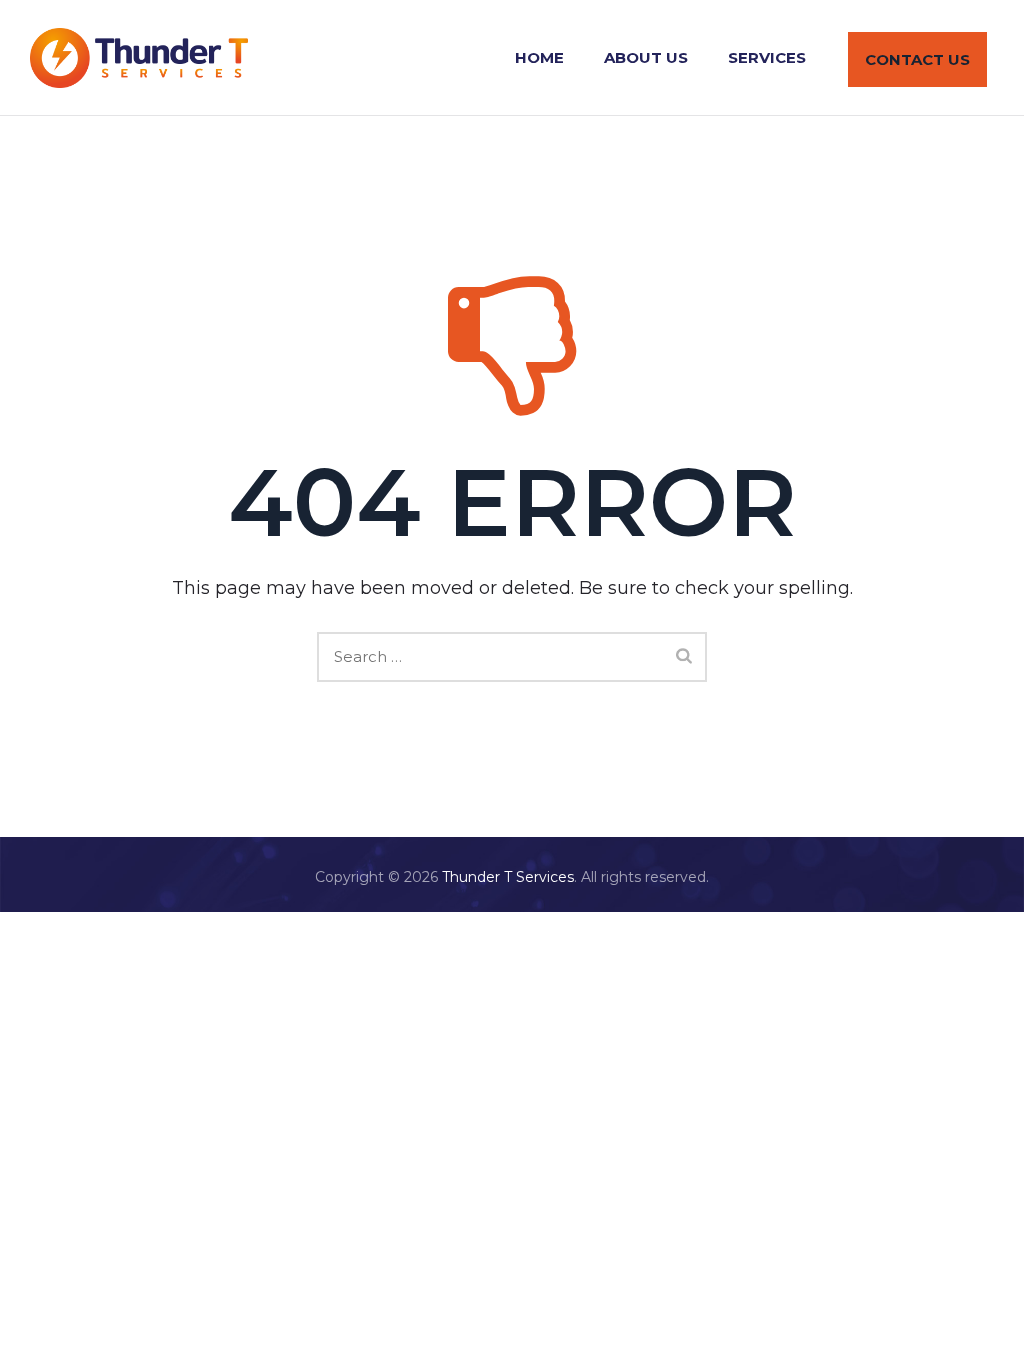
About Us (646, 57)
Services (767, 57)
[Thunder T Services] (139, 57)
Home (539, 57)
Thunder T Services (508, 877)
